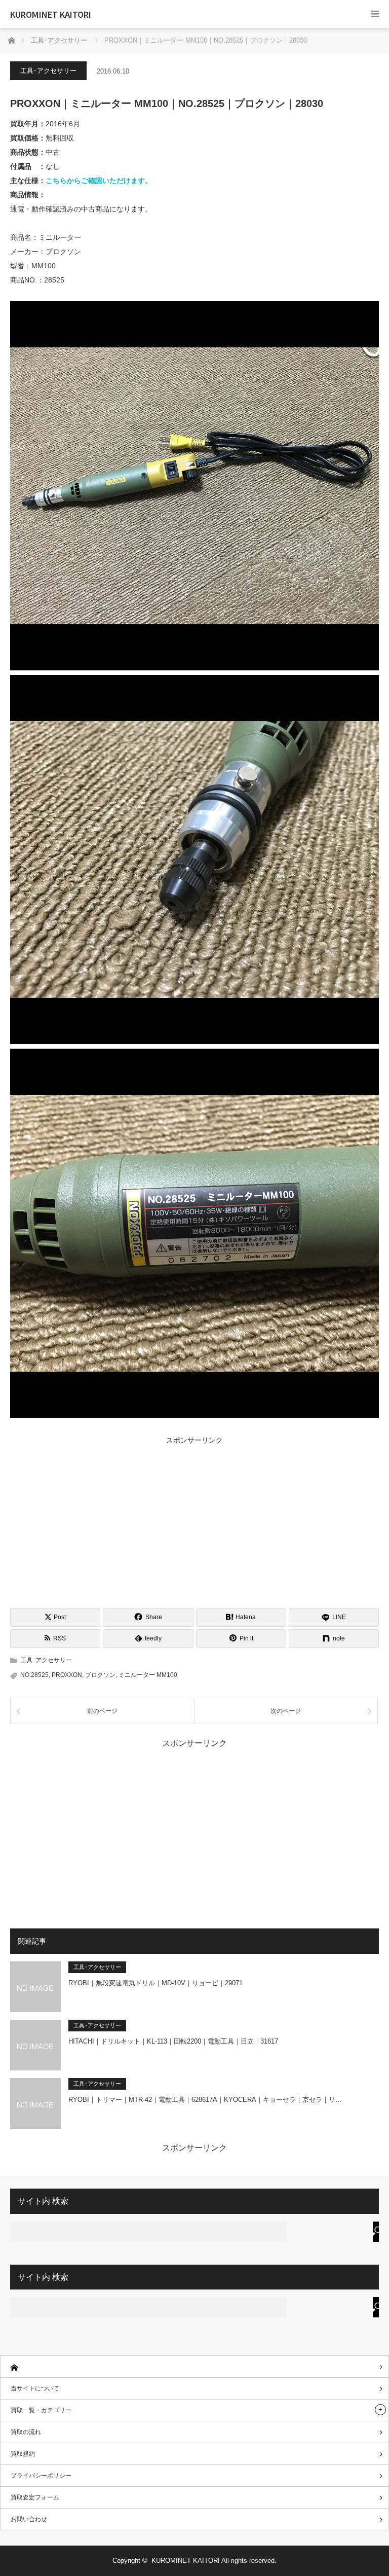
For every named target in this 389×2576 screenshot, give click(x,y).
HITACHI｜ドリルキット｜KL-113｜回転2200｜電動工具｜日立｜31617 (173, 2041)
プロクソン (100, 1675)
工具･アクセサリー (48, 71)
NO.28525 (34, 1675)
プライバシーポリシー (41, 2476)
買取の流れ (26, 2432)
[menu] (375, 14)
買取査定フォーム (35, 2497)
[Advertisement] (194, 1522)
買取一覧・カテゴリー (41, 2410)
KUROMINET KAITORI (51, 14)
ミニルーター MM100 (148, 1675)
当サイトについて (35, 2388)
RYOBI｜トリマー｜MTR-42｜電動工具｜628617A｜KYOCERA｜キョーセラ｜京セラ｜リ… (205, 2100)
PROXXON (67, 1675)
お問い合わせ (29, 2519)
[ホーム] (194, 2367)
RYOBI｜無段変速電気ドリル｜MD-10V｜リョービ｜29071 (155, 1983)
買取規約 (23, 2454)
